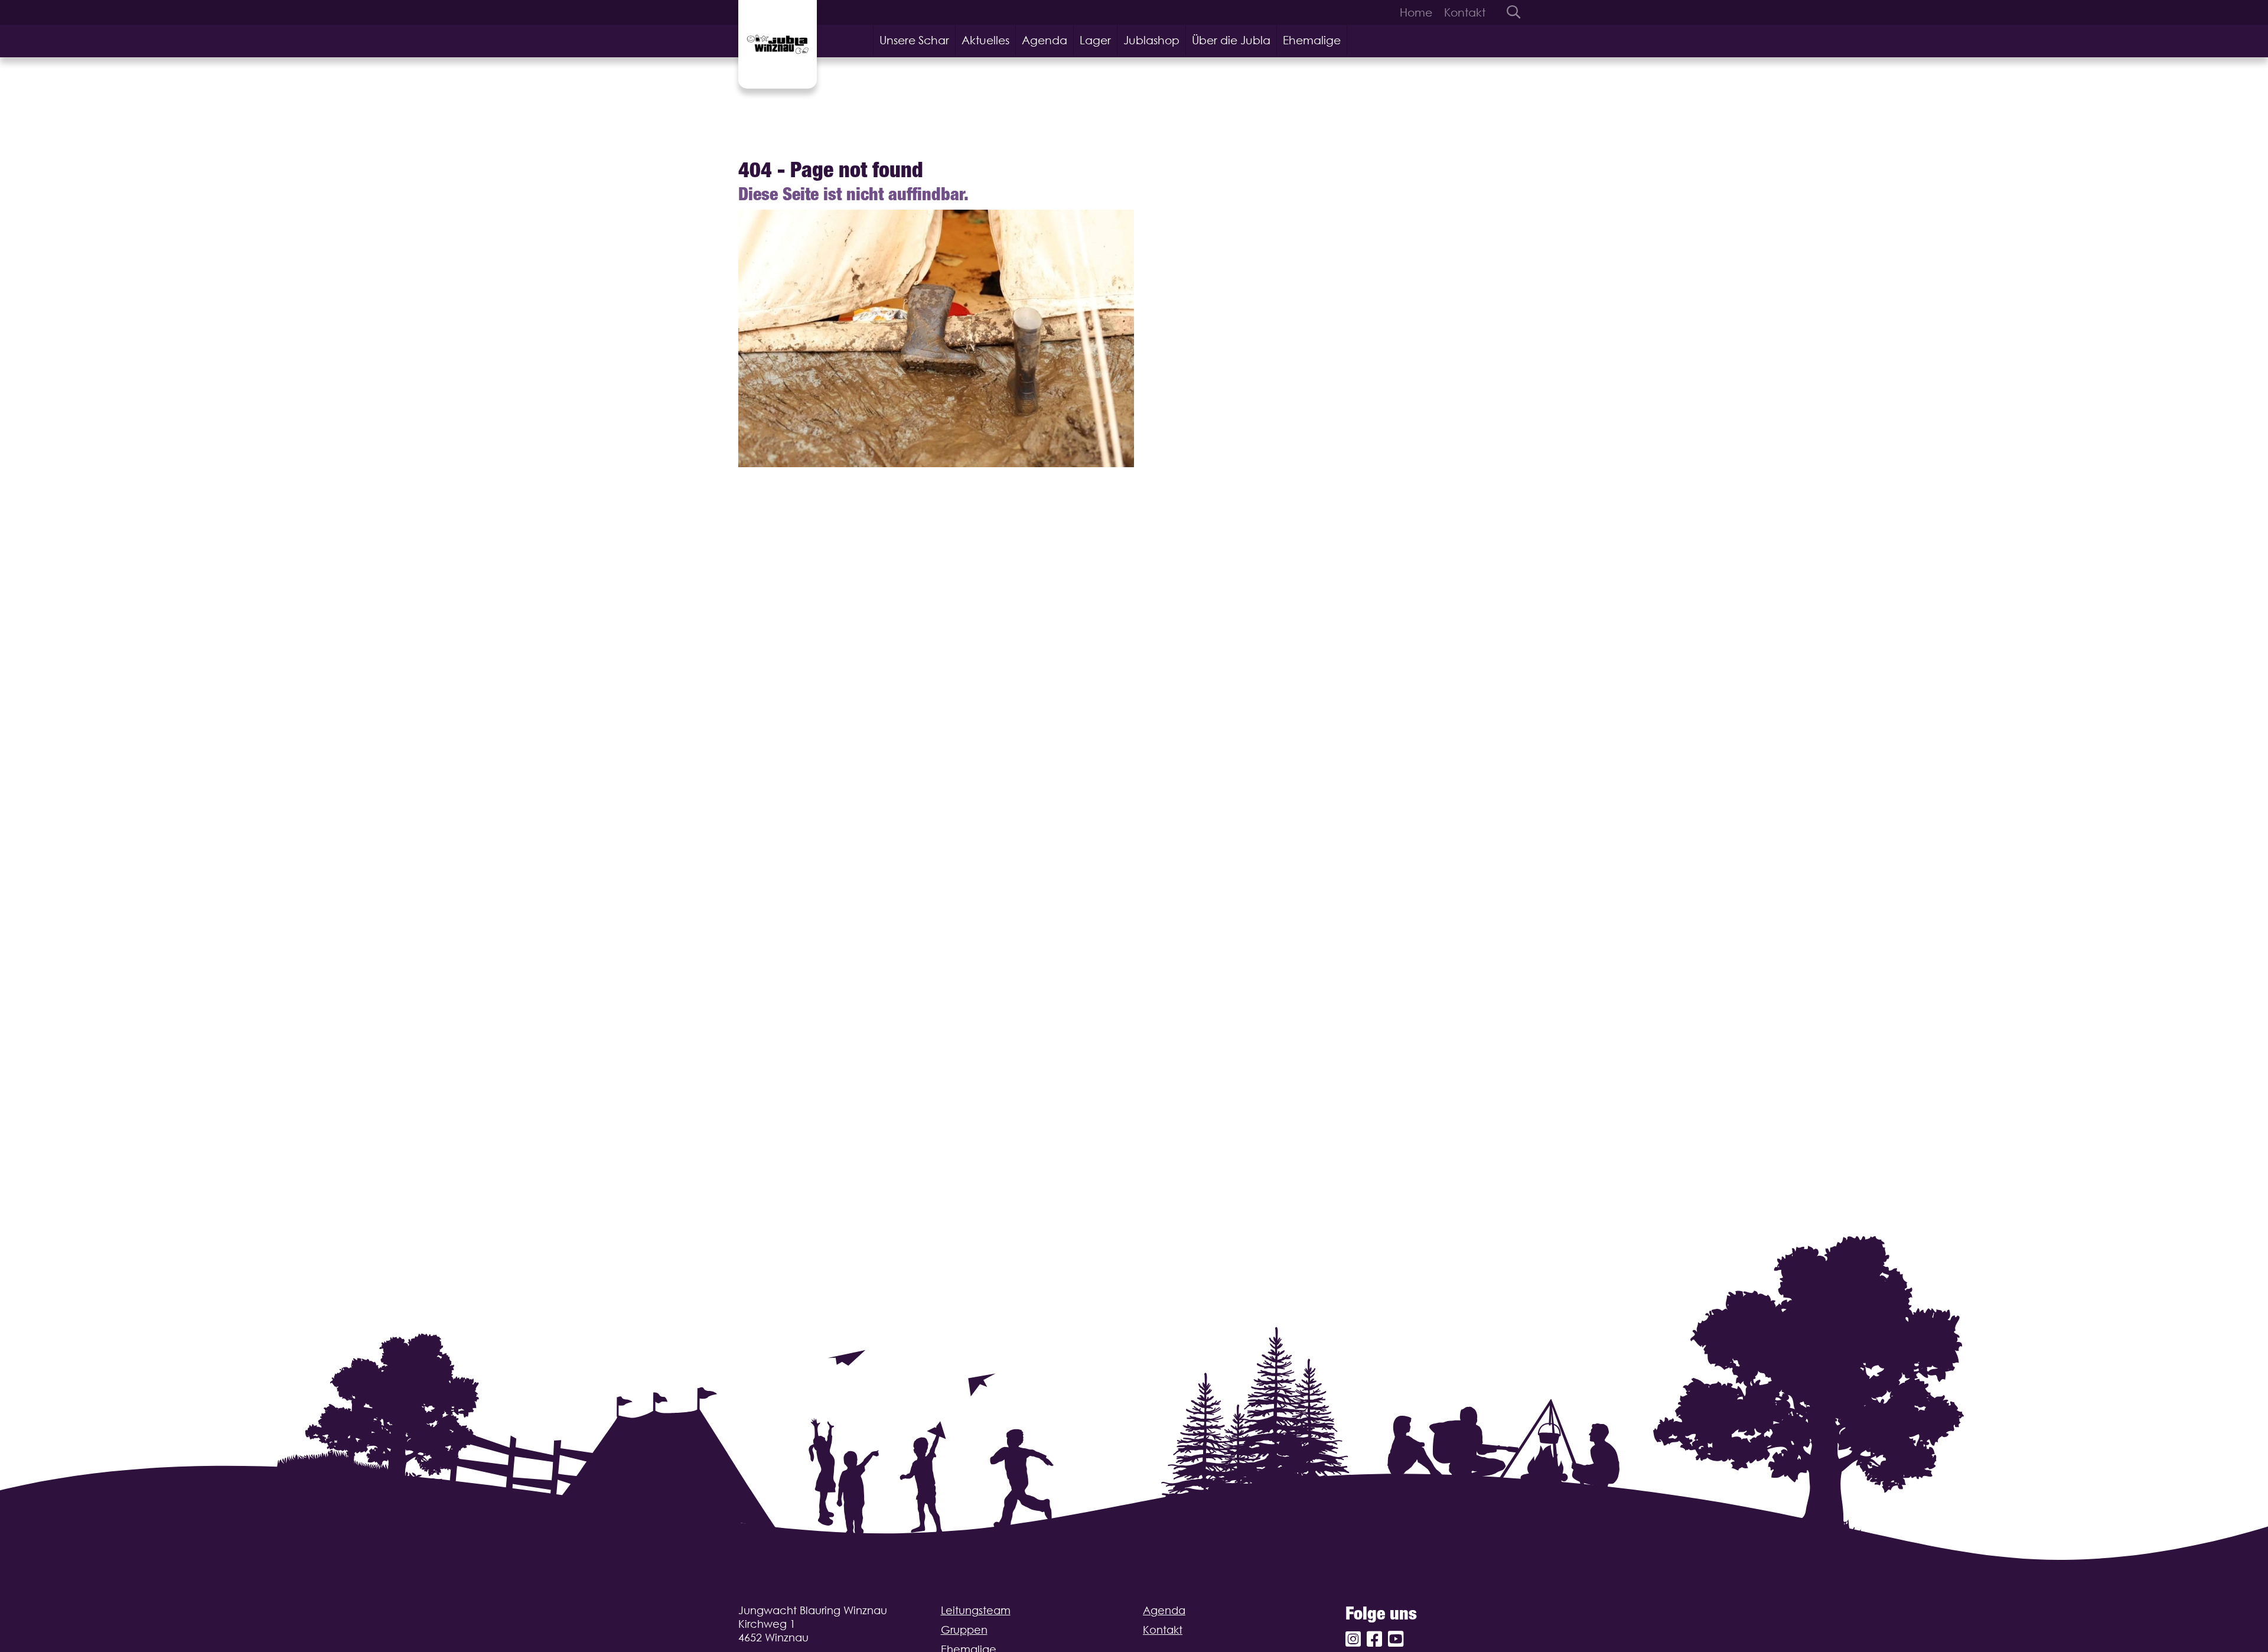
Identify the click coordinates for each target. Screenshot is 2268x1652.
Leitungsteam (976, 1610)
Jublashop (1151, 40)
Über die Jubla (1231, 40)
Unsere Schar (914, 40)
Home (1416, 12)
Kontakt (1465, 12)
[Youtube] (1396, 1639)
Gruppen (964, 1630)
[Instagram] (1353, 1639)
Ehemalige (1312, 40)
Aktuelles (985, 40)
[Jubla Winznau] (778, 44)
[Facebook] (1374, 1639)
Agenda (1045, 40)
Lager (1095, 40)
